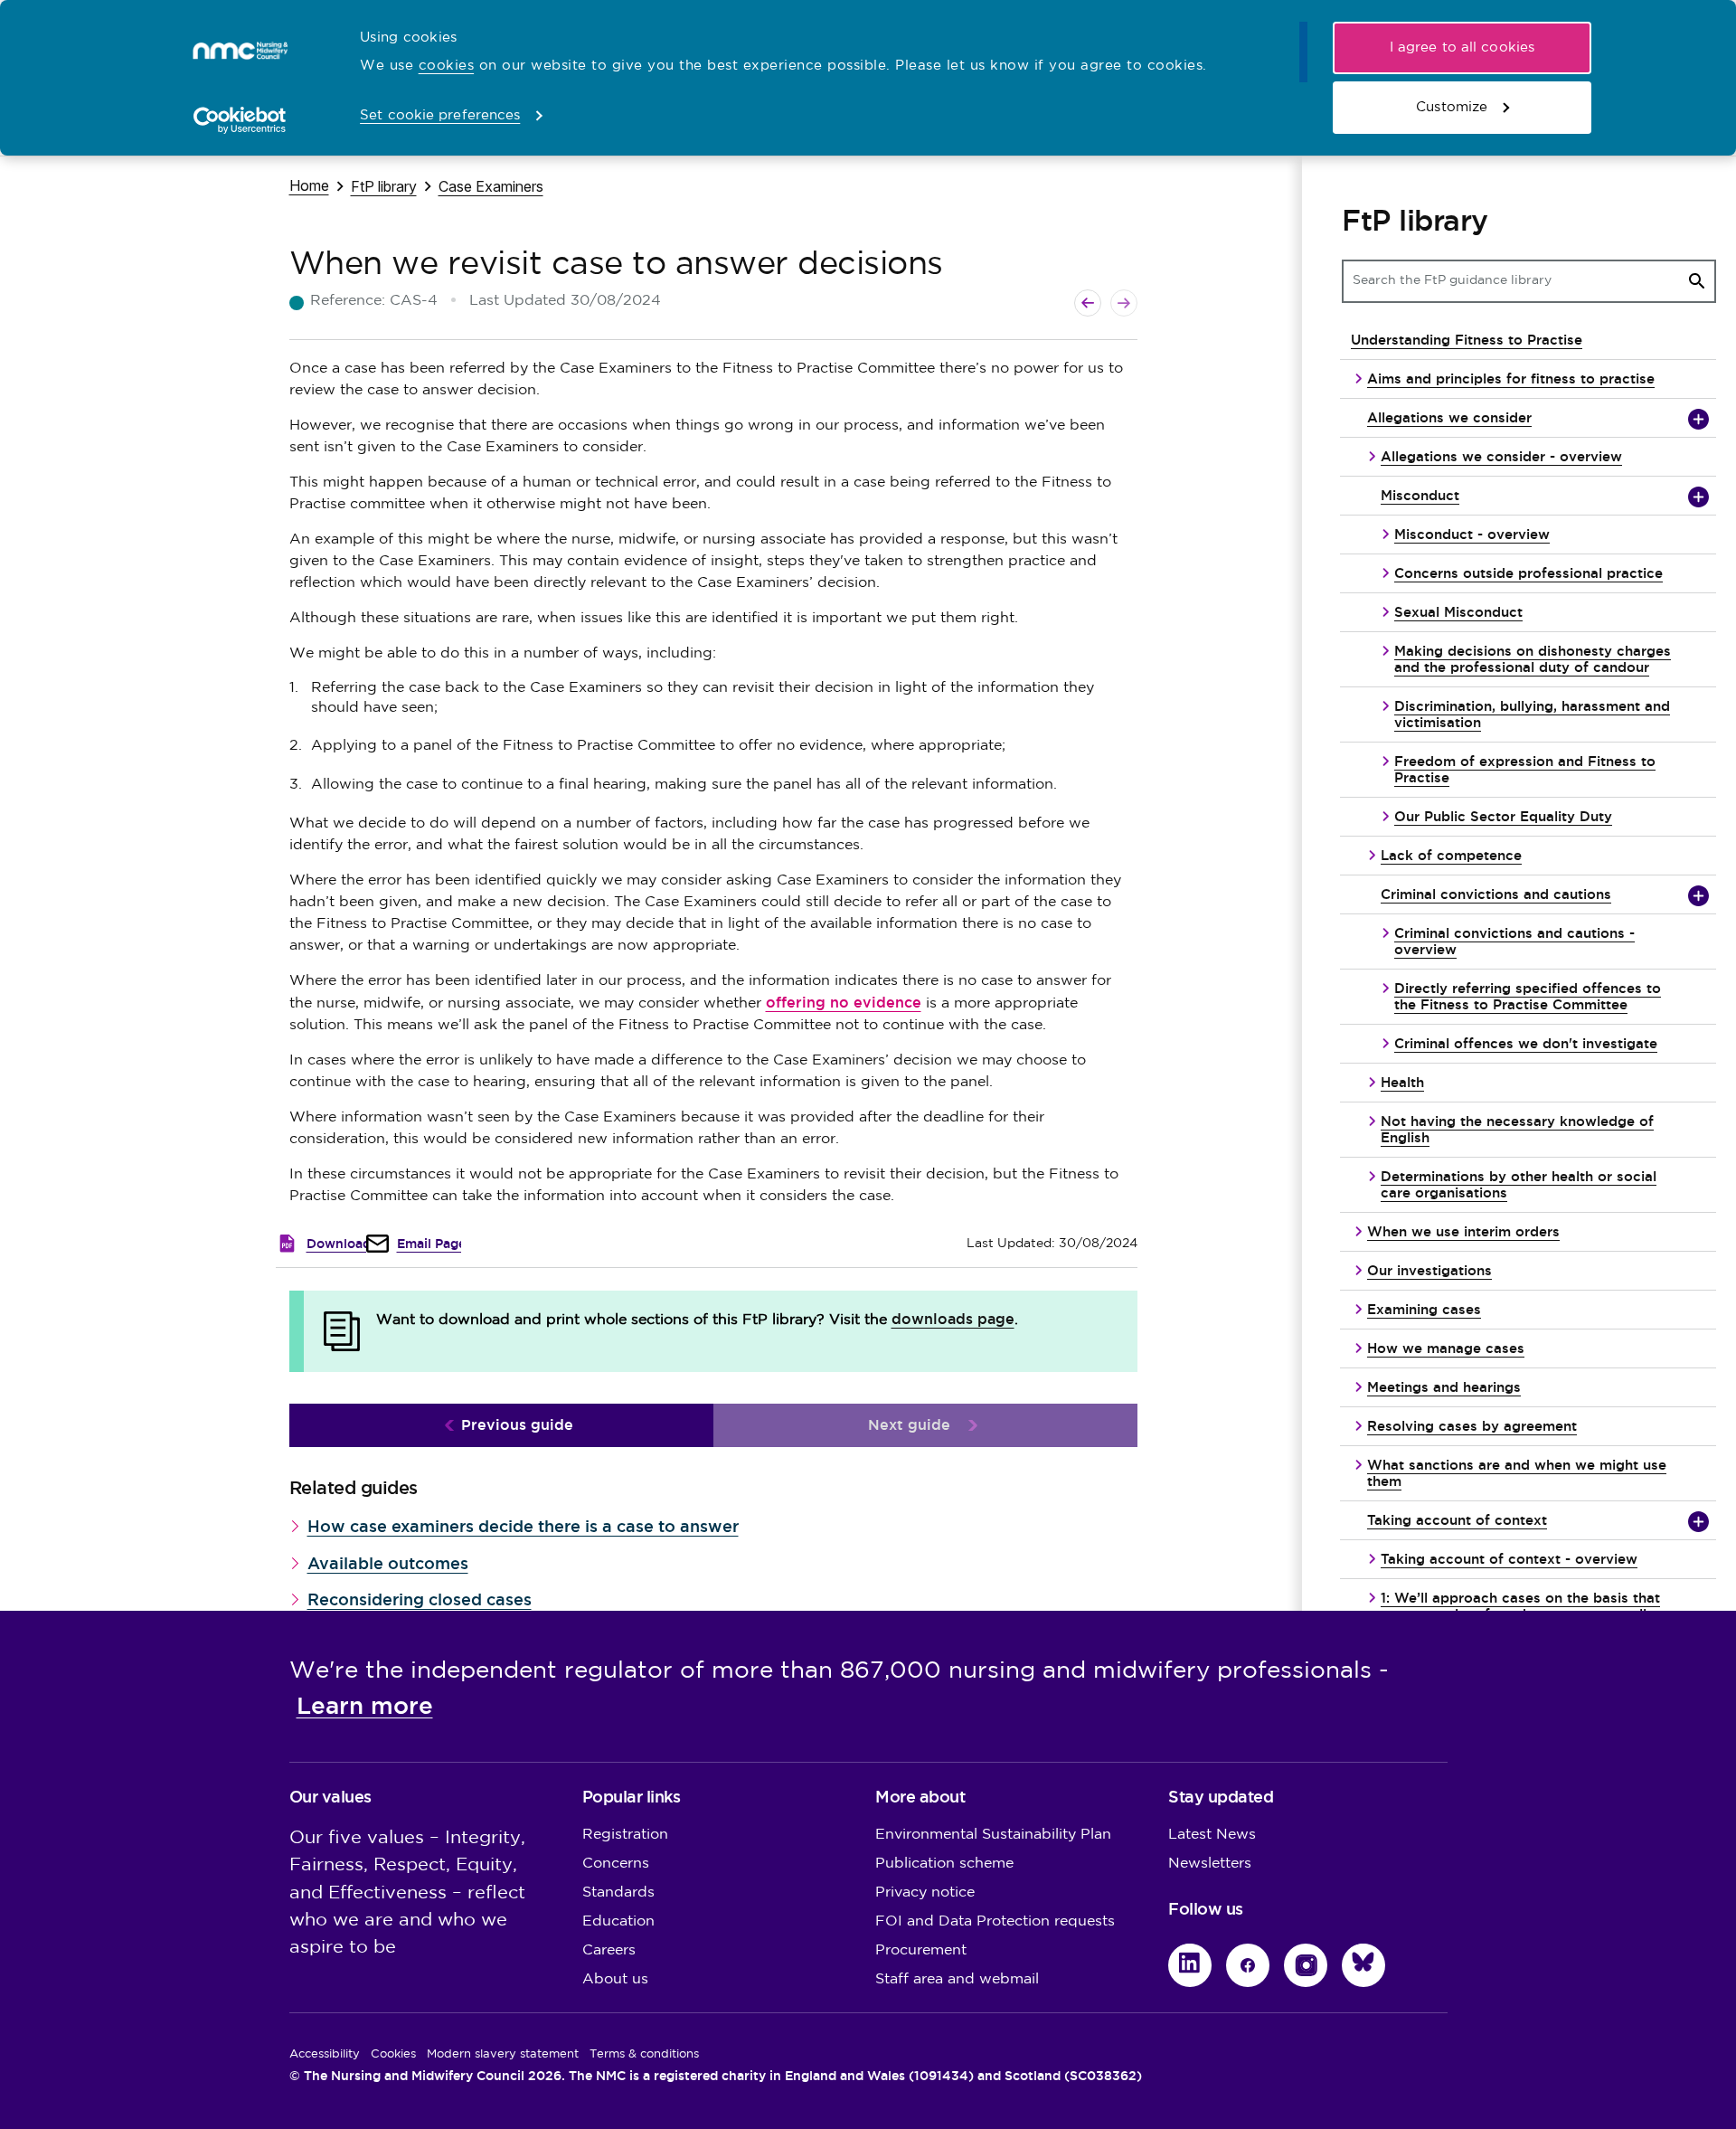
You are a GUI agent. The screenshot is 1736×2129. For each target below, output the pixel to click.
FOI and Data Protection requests (995, 1921)
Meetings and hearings (1444, 1387)
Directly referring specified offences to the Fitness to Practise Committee (1528, 996)
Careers (609, 1950)
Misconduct (1420, 495)
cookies (447, 66)
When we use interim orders (1463, 1231)
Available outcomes (388, 1563)
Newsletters (1210, 1864)
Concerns (616, 1864)
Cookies (393, 2054)
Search (1697, 281)
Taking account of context (1457, 1520)
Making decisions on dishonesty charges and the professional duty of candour (1533, 659)
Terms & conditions (644, 2054)
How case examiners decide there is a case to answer (523, 1526)
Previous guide (517, 1425)
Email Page (431, 1244)
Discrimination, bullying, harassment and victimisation (1532, 714)
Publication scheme (944, 1864)
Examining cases (1424, 1309)
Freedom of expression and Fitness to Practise (1525, 769)
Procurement (921, 1950)
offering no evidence (844, 1003)
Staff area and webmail (957, 1979)
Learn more (365, 1706)
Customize (1452, 107)
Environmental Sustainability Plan (993, 1835)
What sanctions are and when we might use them (1517, 1473)
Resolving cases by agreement (1472, 1426)
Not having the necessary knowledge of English (1517, 1129)
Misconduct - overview (1472, 534)
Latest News (1212, 1835)
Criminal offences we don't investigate (1526, 1043)
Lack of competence (1451, 855)
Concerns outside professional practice (1528, 573)
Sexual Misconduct (1458, 612)
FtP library (384, 186)
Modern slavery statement (503, 2054)
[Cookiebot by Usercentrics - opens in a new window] (240, 120)
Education (618, 1921)
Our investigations (1429, 1270)
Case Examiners (491, 186)
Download (339, 1244)
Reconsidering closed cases (420, 1599)
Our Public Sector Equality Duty (1503, 816)
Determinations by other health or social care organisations (1519, 1184)
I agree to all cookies (1462, 47)
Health (1402, 1082)
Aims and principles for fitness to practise (1511, 378)
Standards (618, 1892)
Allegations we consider (1449, 417)
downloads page (953, 1319)
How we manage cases (1446, 1348)
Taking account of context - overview (1509, 1559)
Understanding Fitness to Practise (1467, 340)
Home (309, 185)
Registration (625, 1835)
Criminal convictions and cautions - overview (1514, 941)
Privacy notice (925, 1892)
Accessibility (325, 2054)
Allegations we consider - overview (1501, 456)
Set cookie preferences (440, 115)
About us (615, 1979)
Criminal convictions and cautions (1496, 894)
